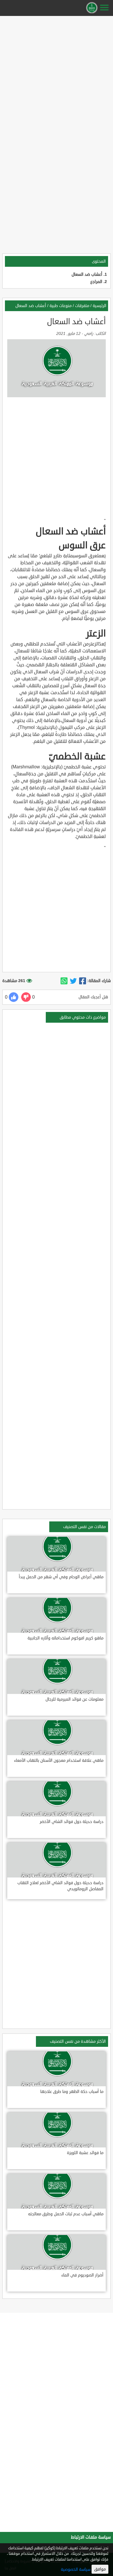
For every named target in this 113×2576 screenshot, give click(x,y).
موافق (100, 2569)
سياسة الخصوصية (76, 2569)
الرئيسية (100, 306)
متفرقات (82, 306)
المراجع (96, 282)
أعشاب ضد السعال (87, 274)
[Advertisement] (57, 75)
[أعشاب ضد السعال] (83, 981)
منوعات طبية (61, 306)
